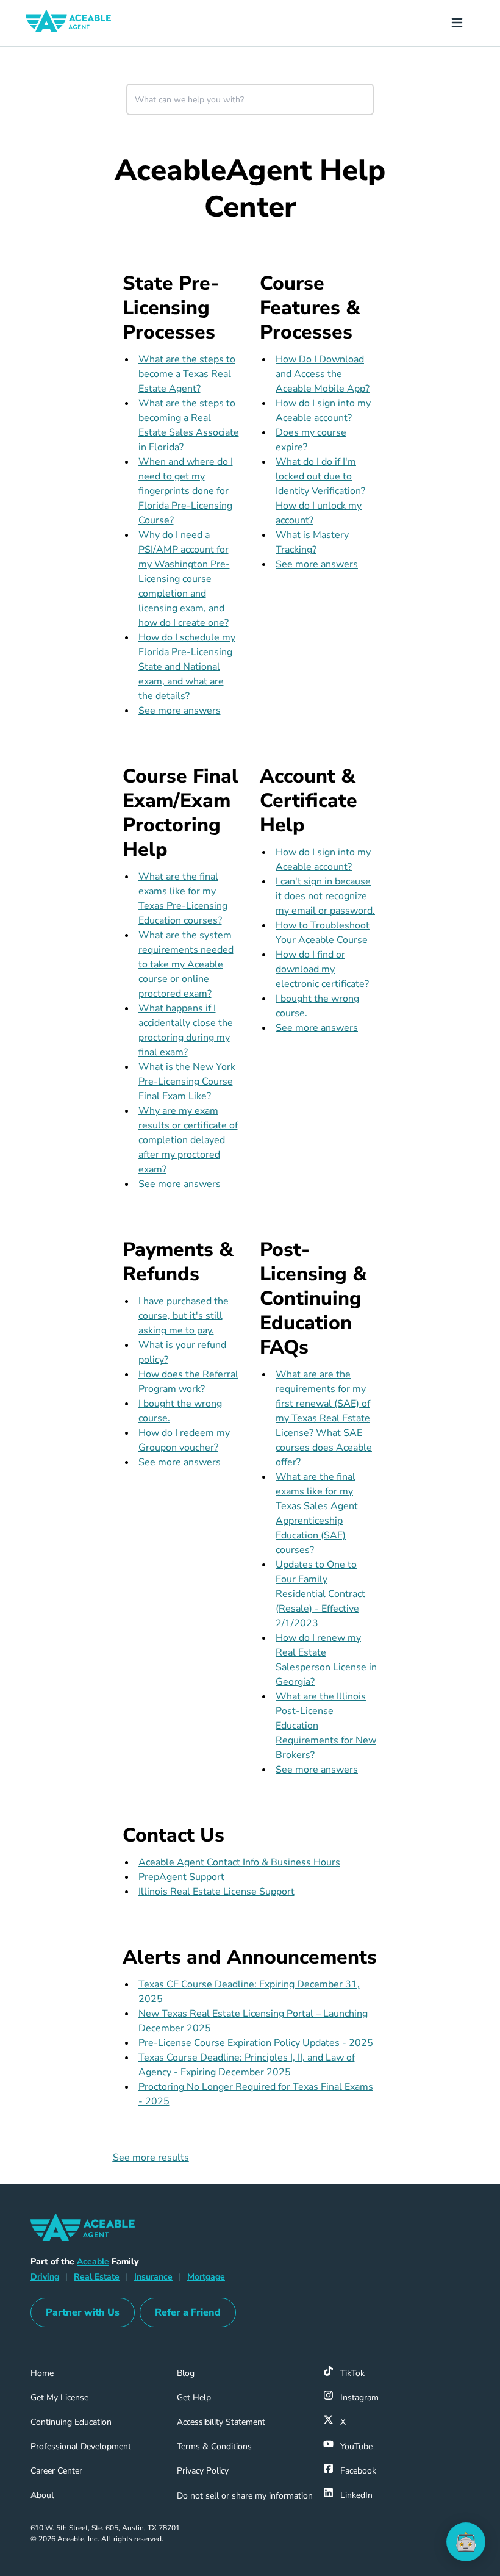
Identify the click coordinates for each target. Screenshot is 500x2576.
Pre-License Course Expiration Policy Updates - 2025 (256, 2043)
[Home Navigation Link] (78, 23)
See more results (151, 2158)
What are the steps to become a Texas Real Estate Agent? (187, 374)
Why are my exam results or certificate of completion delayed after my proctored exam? (188, 1140)
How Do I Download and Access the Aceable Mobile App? (323, 374)
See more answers (180, 711)
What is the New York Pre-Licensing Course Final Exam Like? (187, 1082)
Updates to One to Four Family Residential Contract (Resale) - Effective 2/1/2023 (320, 1594)
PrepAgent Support (181, 1877)
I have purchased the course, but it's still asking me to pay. (184, 1316)
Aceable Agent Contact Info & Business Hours (239, 1862)
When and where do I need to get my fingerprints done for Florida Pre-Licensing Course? (186, 491)
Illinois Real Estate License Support (216, 1892)
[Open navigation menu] (462, 23)
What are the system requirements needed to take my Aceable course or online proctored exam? (186, 964)
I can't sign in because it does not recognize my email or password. (325, 896)
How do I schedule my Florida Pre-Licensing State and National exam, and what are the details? (187, 667)
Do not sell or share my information (245, 2496)
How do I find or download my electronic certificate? (322, 969)
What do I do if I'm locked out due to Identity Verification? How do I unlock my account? (320, 491)
